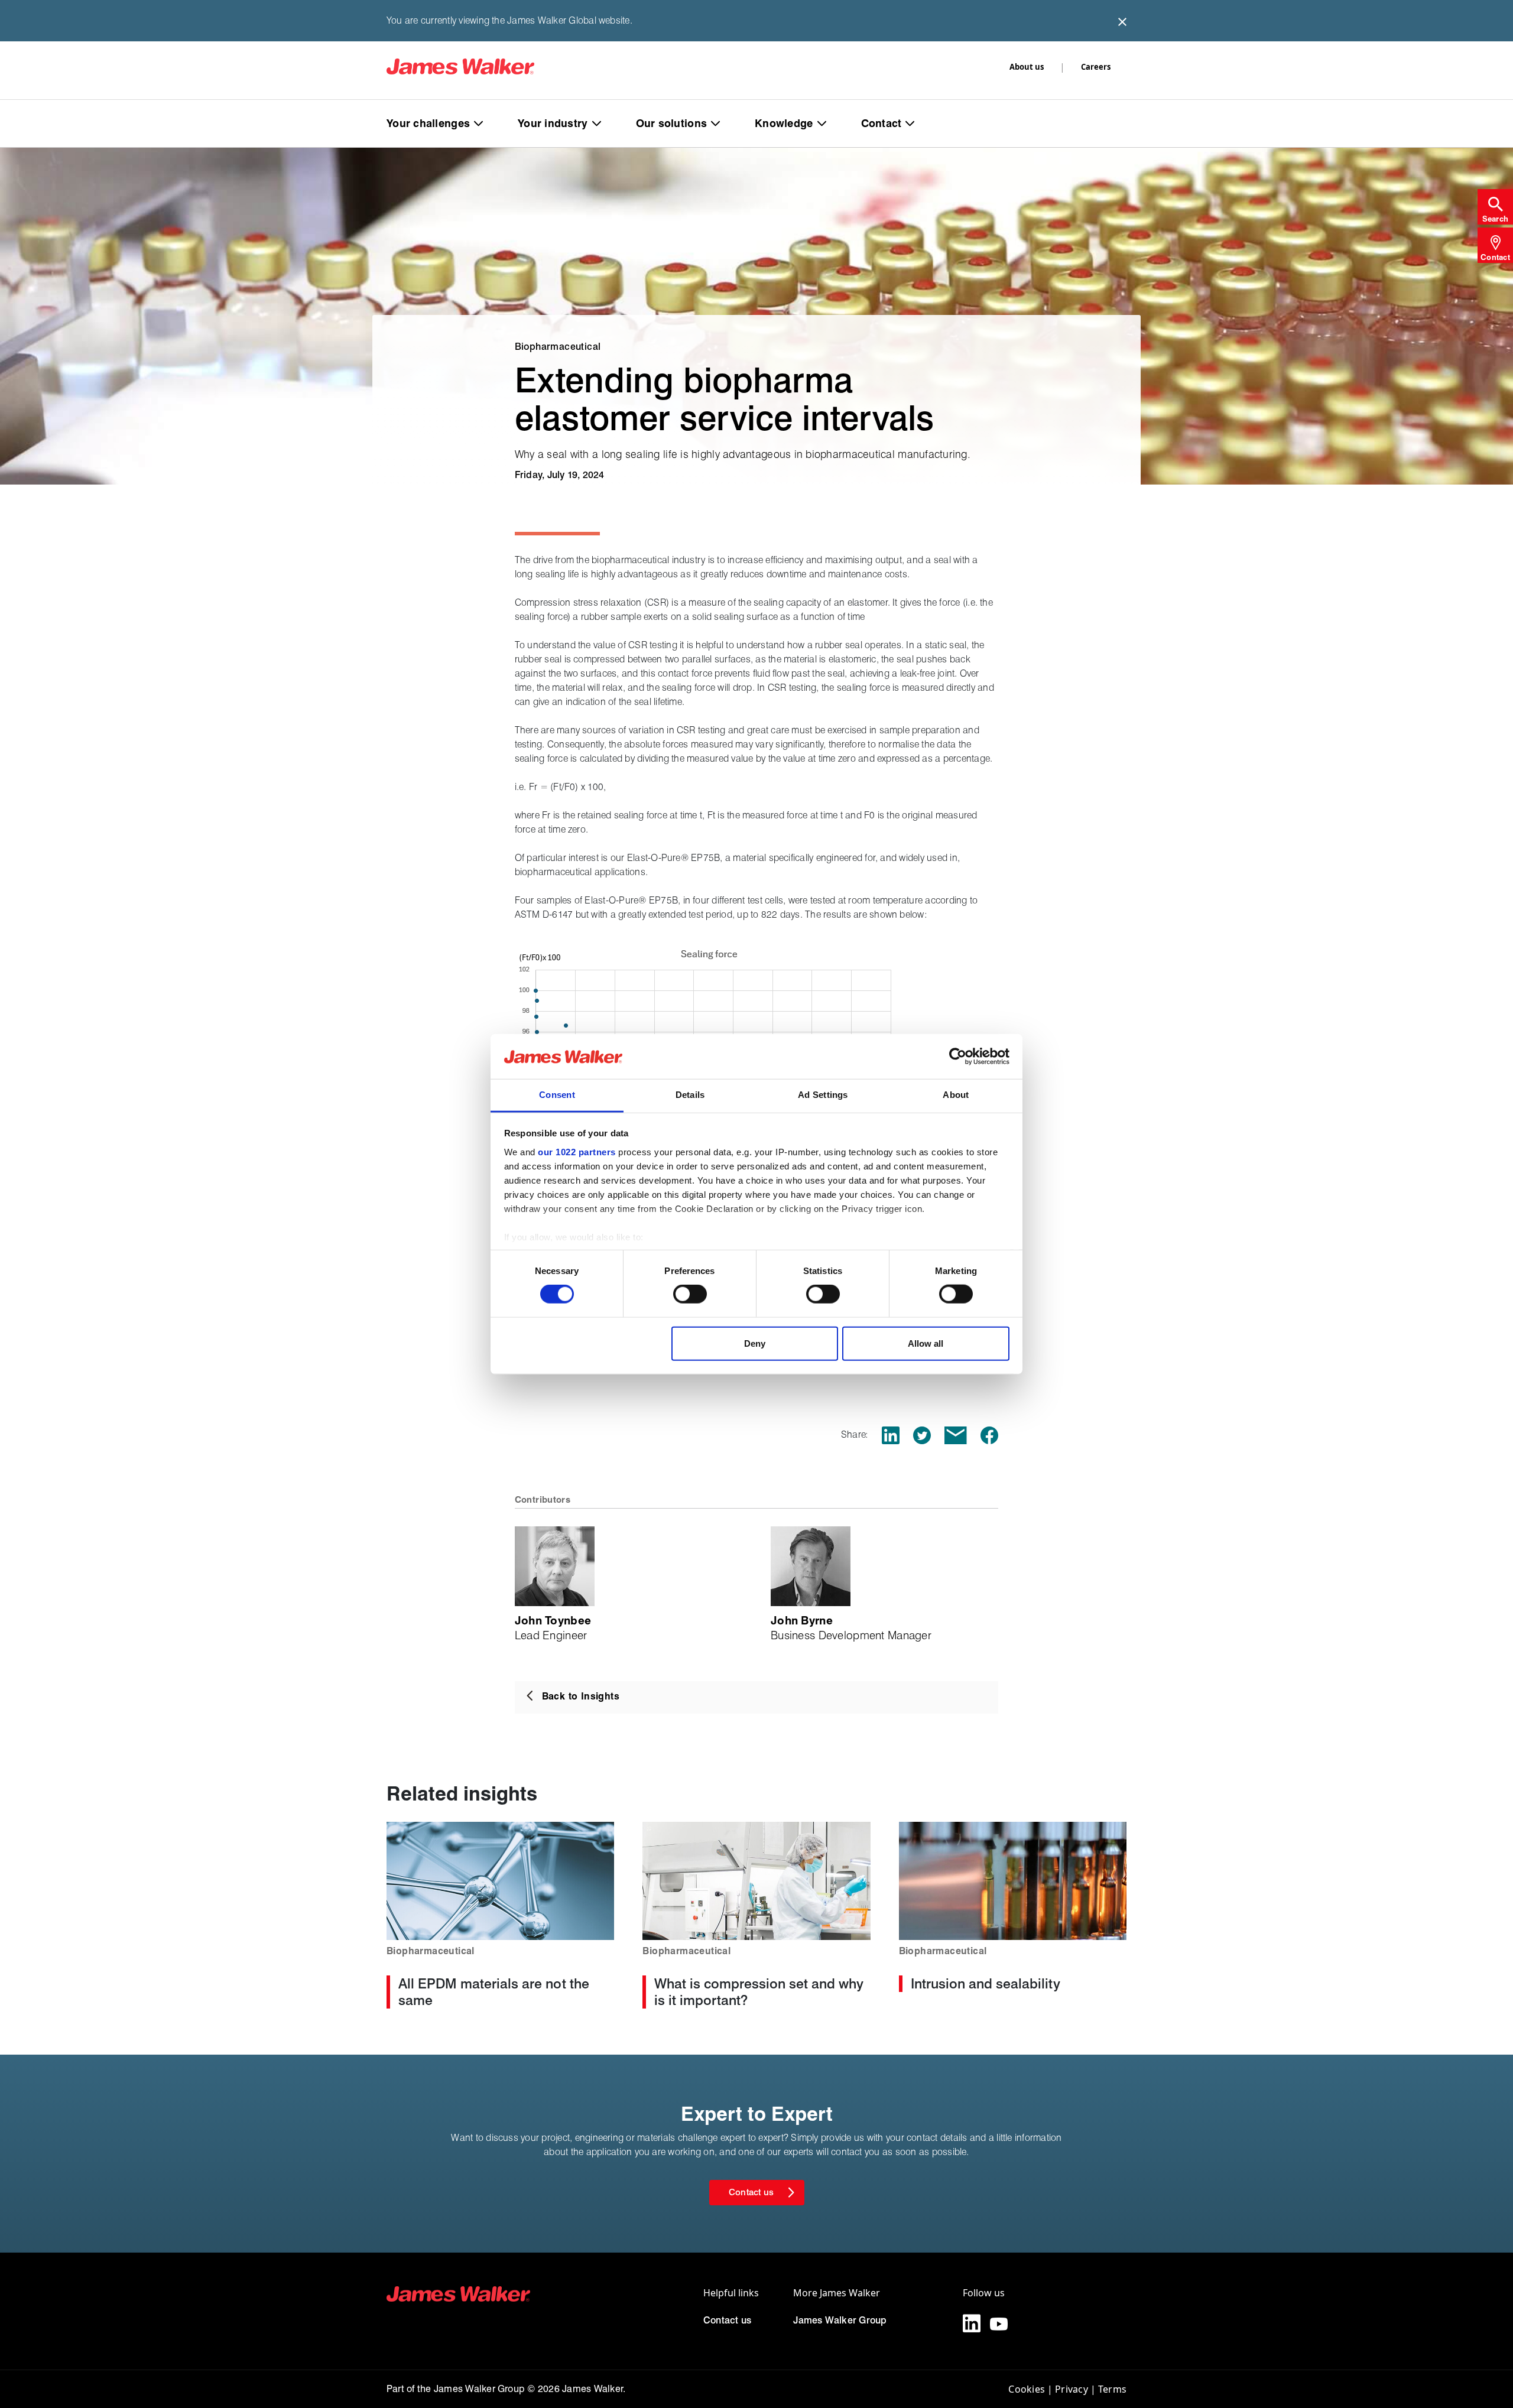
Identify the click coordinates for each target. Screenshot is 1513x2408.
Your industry (553, 123)
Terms (1112, 2389)
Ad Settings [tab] (823, 1095)
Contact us (727, 2320)
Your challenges (428, 123)
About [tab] (956, 1095)
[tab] (1495, 207)
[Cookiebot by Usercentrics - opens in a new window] (958, 1057)
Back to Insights (581, 1696)
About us (1027, 67)
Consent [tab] (557, 1095)
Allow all (926, 1343)
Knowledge (784, 123)
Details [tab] (690, 1095)
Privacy (1072, 2389)
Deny (755, 1343)
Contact (881, 123)
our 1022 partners (577, 1152)
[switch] (690, 1294)
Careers (1096, 67)
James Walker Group (840, 2320)
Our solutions (672, 123)
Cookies (1027, 2389)
